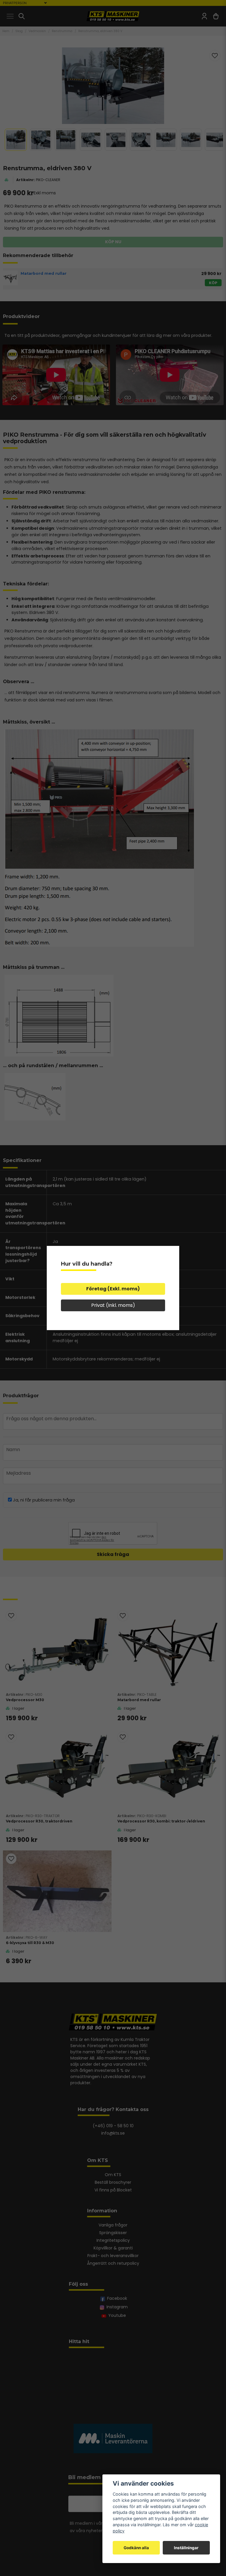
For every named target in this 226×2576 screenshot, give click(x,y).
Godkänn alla (136, 2548)
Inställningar (186, 2548)
